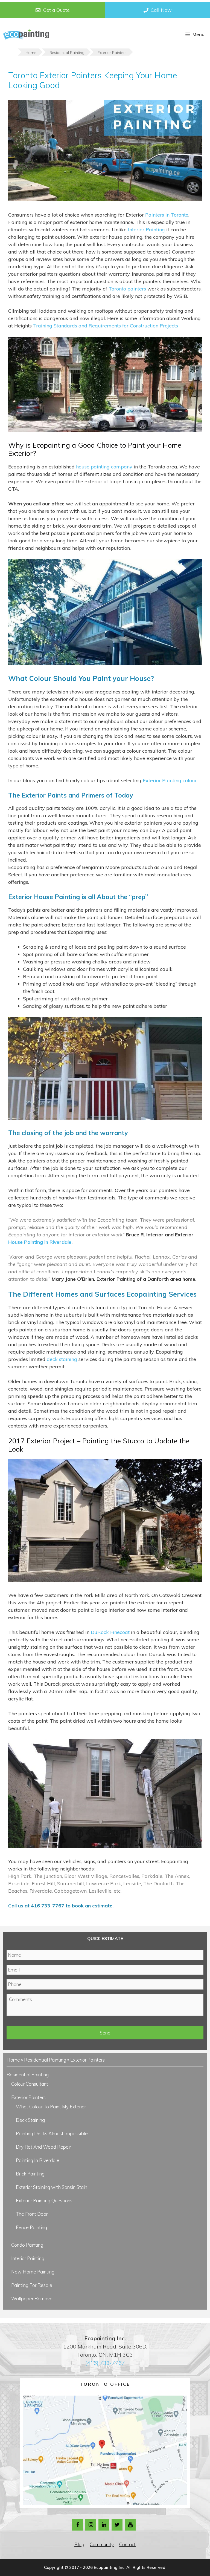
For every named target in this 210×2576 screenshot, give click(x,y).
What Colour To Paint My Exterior (51, 2107)
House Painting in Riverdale (40, 1242)
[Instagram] (91, 2525)
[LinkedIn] (104, 2525)
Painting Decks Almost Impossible (52, 2133)
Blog (79, 2544)
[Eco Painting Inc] (26, 34)
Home (13, 2060)
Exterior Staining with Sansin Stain (52, 2187)
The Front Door (32, 2214)
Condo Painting (27, 2245)
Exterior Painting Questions (44, 2201)
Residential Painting (45, 2060)
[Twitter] (117, 2525)
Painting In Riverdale (38, 2160)
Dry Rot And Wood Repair (43, 2147)
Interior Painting (28, 2258)
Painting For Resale (32, 2285)
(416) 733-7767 (105, 2363)
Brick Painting (30, 2174)
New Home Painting (33, 2272)
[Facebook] (78, 2525)
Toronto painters (127, 289)
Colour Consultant (30, 2084)
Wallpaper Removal (32, 2299)
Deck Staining (30, 2120)
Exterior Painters (28, 2097)
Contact (127, 2544)
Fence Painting (31, 2227)
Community (102, 2544)
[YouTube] (130, 2525)
